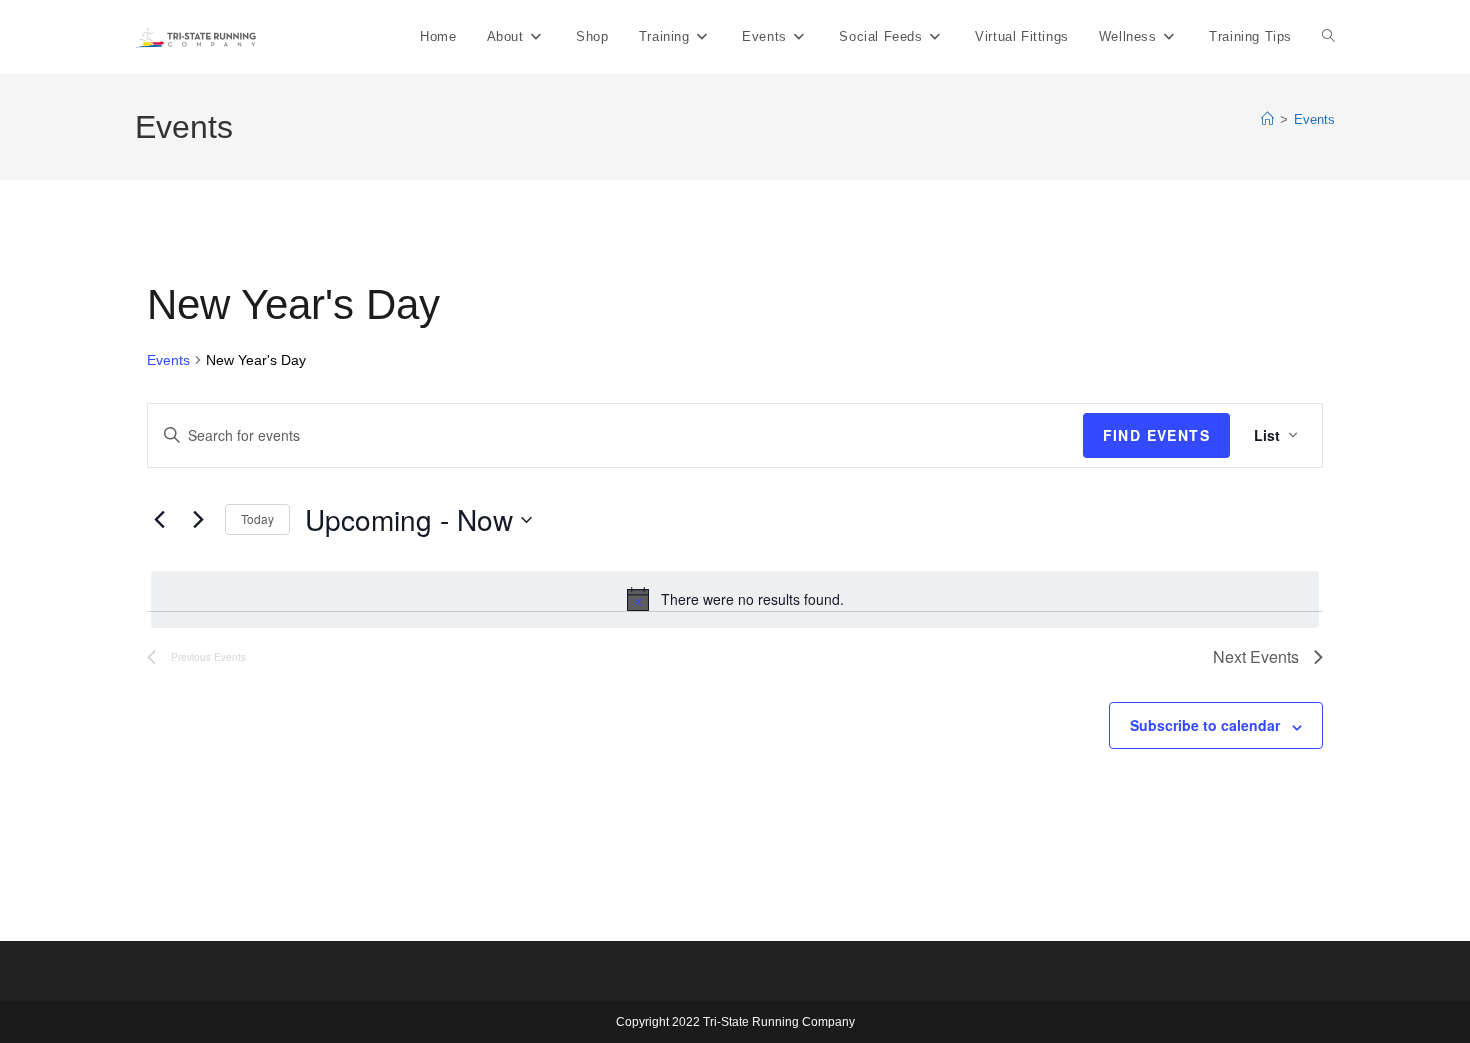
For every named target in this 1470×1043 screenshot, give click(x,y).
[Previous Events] (159, 520)
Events (1314, 119)
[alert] (735, 599)
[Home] (1267, 119)
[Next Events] (198, 520)
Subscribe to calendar (1205, 725)
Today (257, 518)
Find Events (1156, 435)
